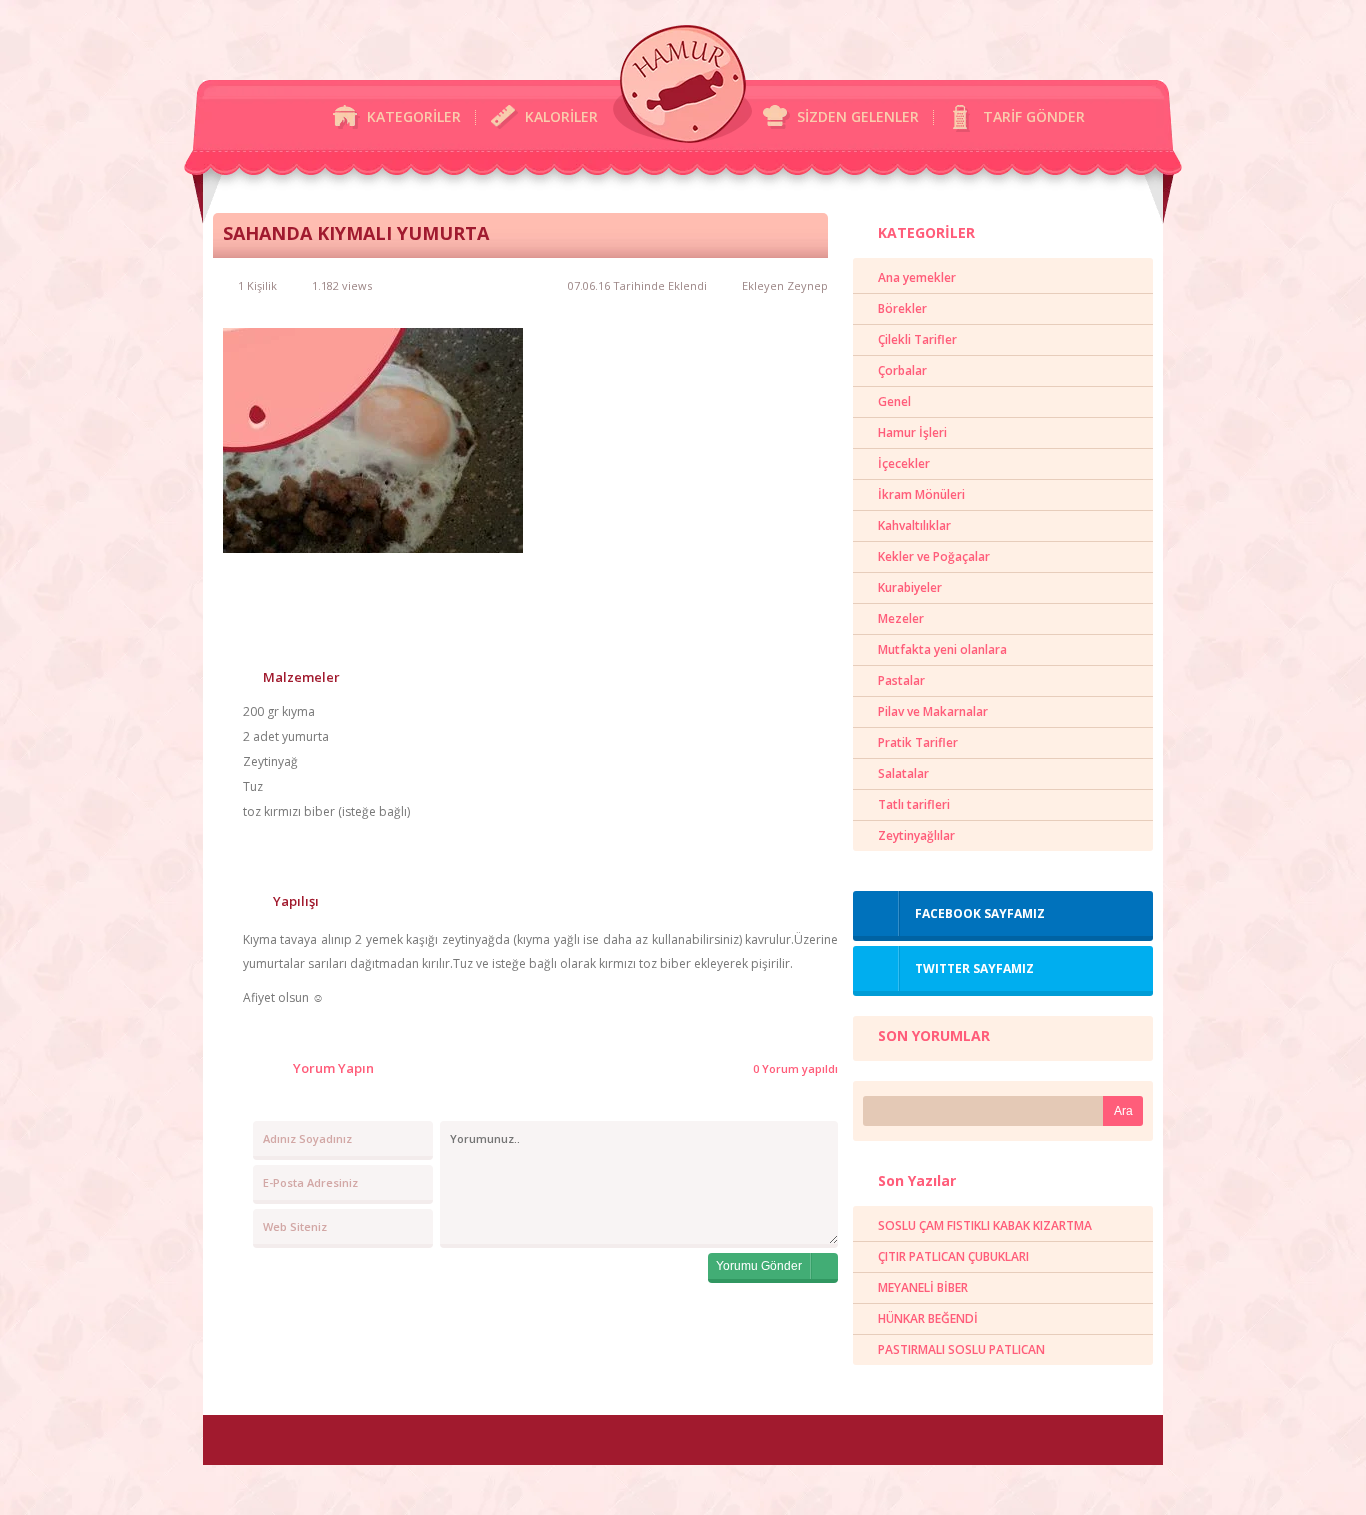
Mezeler (901, 618)
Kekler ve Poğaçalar (934, 556)
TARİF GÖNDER (1034, 116)
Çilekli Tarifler (917, 339)
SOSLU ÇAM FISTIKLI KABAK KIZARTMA (985, 1225)
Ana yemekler (917, 277)
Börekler (902, 308)
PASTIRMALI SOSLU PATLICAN (961, 1349)
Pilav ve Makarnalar (933, 711)
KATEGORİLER (414, 116)
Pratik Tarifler (918, 742)
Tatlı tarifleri (914, 804)
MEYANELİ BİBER (923, 1287)
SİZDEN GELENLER (858, 116)
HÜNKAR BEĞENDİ (928, 1318)
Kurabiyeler (910, 587)
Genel (894, 401)
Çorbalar (902, 370)
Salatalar (903, 773)
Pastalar (901, 680)
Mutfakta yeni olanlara (942, 649)
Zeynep (807, 285)
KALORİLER (561, 116)
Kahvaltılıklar (914, 525)
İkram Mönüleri (921, 494)
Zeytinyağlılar (916, 835)
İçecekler (904, 463)
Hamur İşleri (912, 432)
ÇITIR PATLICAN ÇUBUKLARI (953, 1256)
